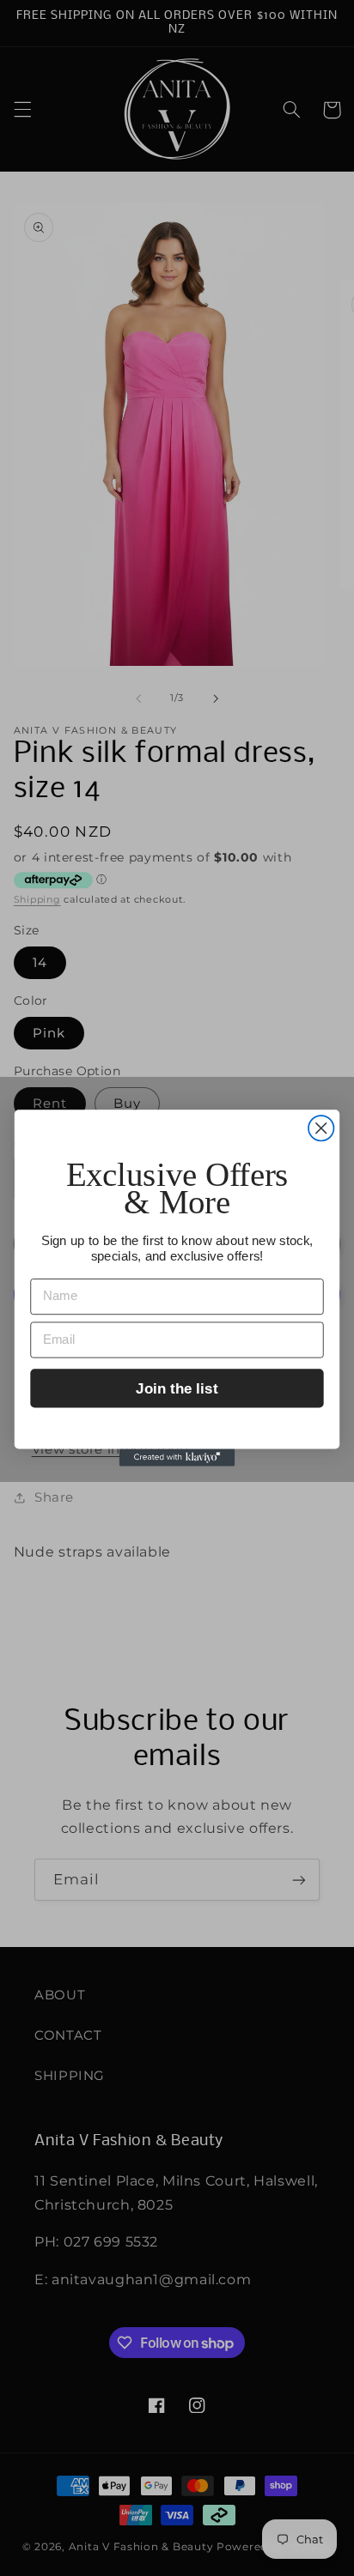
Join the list (177, 1388)
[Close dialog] (321, 1128)
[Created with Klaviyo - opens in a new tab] (177, 1458)
